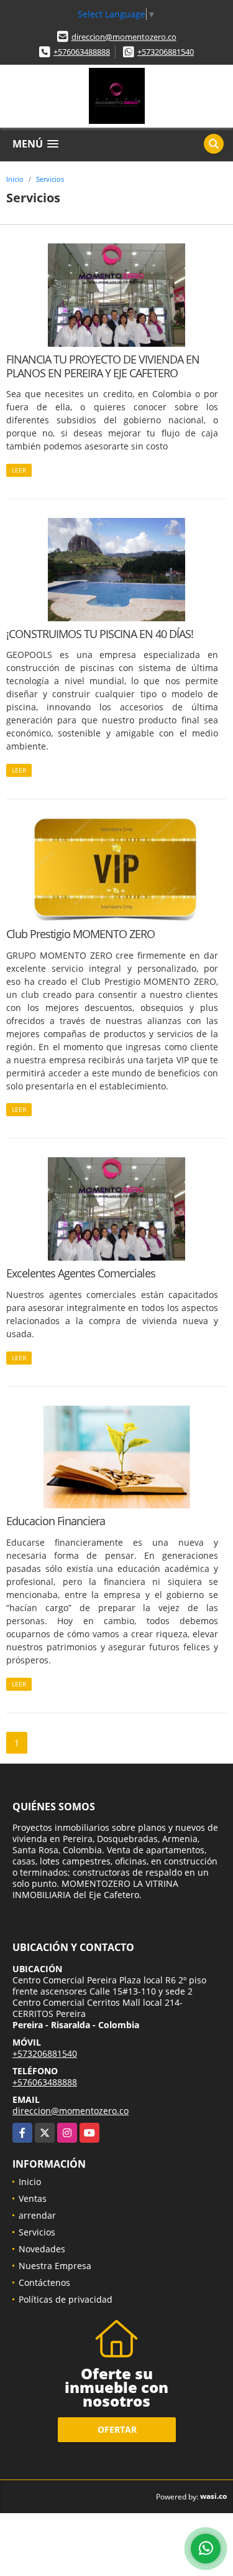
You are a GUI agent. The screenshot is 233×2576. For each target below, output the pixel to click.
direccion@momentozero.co (124, 37)
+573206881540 (166, 52)
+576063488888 (82, 52)
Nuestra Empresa (55, 2266)
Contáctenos (44, 2282)
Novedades (42, 2249)
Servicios (50, 179)
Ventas (33, 2198)
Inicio (15, 179)
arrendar (37, 2215)
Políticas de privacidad (66, 2299)
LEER (19, 470)
